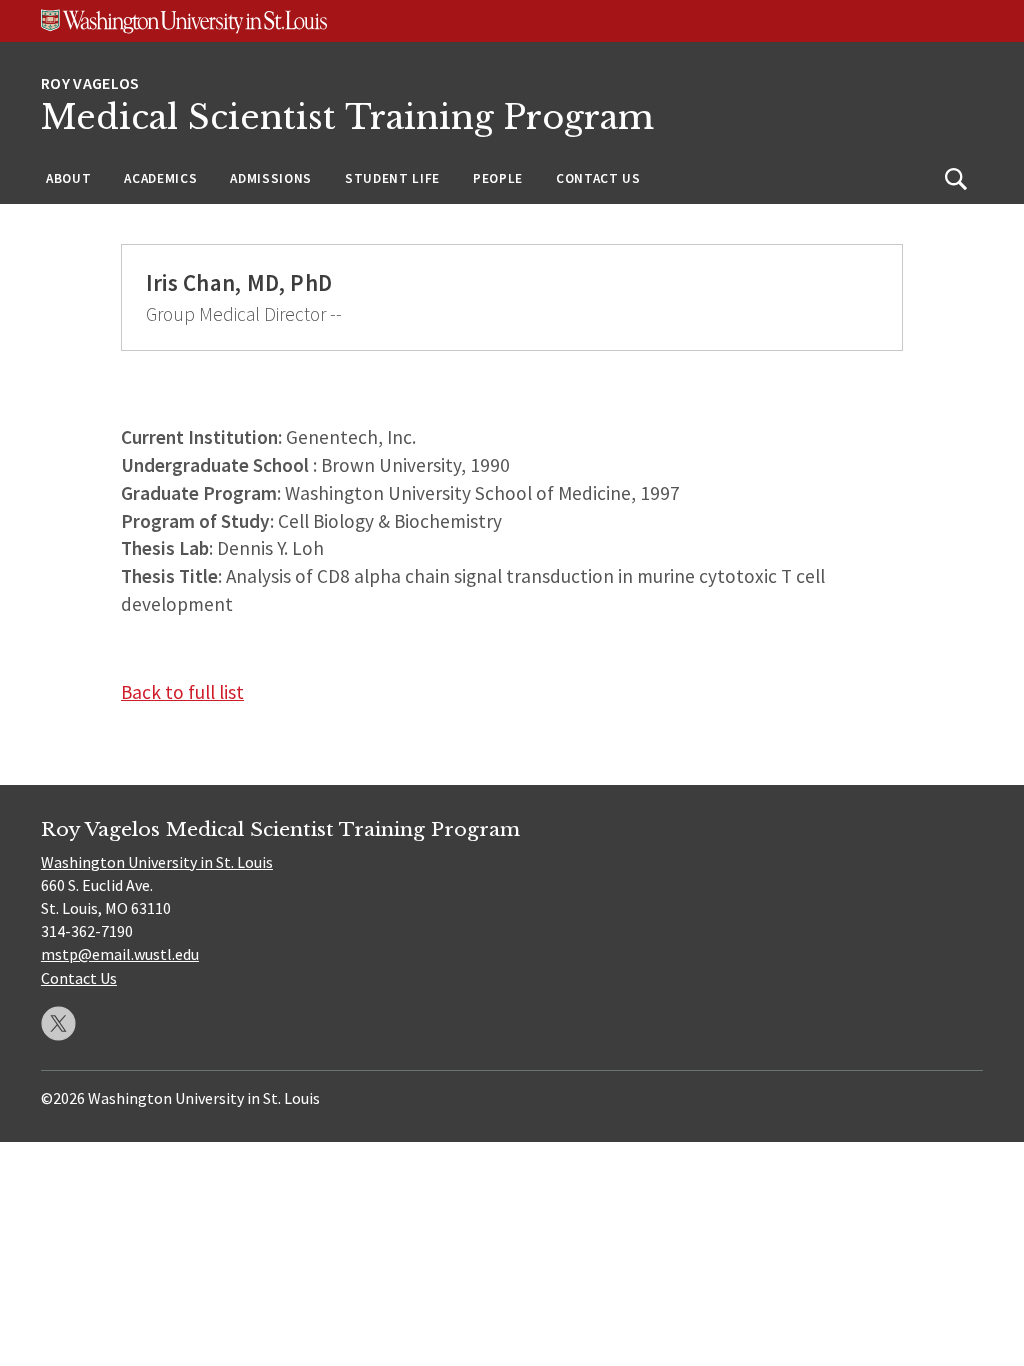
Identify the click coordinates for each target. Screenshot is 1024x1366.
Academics (160, 178)
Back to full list (182, 692)
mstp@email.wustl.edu (120, 954)
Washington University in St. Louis (157, 862)
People (498, 178)
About (68, 178)
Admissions (271, 178)
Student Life (392, 178)
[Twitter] (58, 1023)
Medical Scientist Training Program (347, 117)
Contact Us (598, 178)
